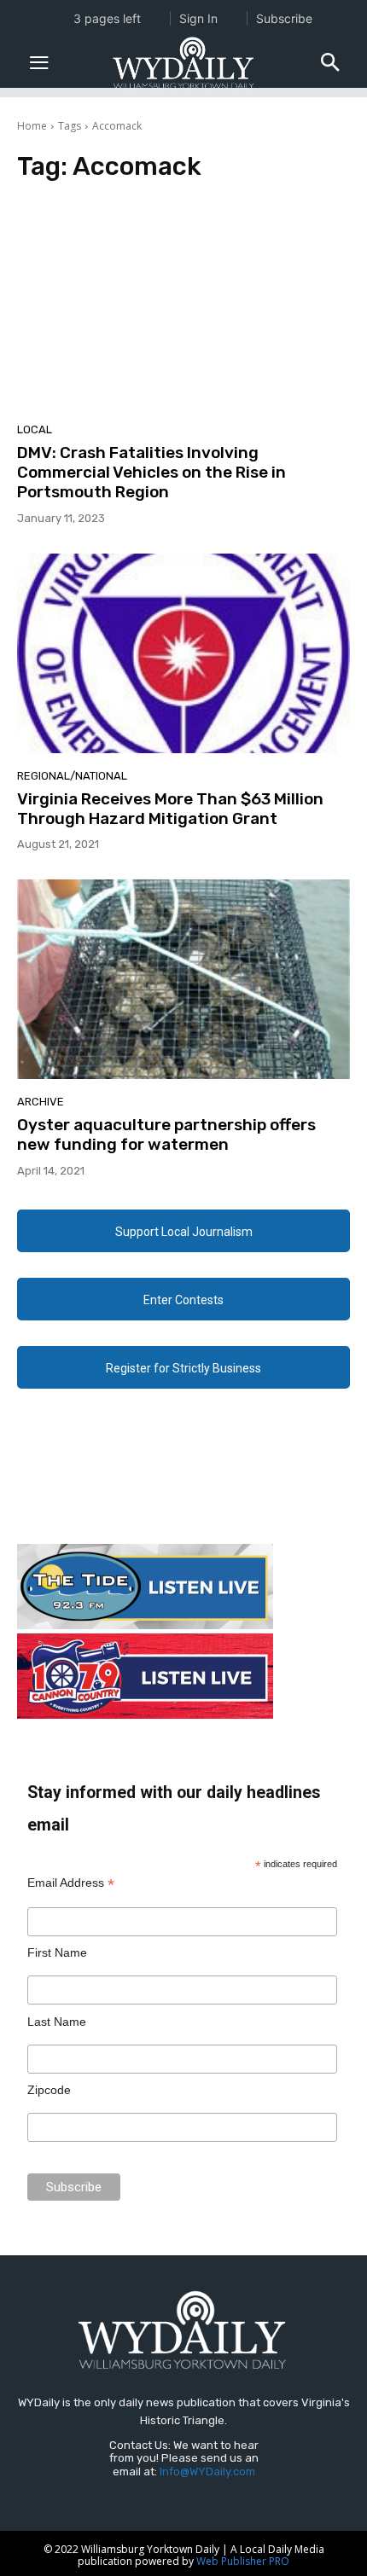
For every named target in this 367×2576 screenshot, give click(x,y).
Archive (41, 1102)
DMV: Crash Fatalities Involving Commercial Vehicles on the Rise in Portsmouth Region (151, 472)
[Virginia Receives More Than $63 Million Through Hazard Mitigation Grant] (183, 653)
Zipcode (49, 2090)
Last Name (57, 2022)
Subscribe (284, 18)
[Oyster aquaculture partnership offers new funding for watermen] (183, 979)
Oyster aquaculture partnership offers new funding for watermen (166, 1134)
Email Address (71, 1883)
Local (35, 429)
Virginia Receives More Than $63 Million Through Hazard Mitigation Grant (170, 809)
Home (32, 126)
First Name (57, 1952)
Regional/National (72, 776)
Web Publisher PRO (243, 2561)
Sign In (198, 18)
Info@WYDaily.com (207, 2472)
